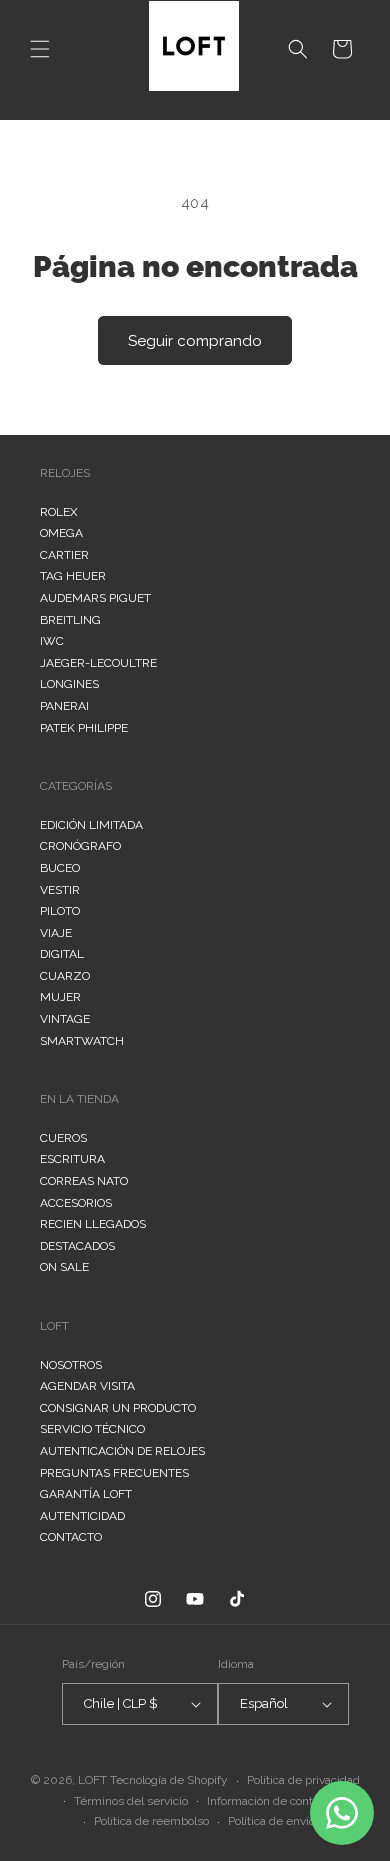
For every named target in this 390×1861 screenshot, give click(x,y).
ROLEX (59, 512)
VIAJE (56, 933)
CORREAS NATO (84, 1181)
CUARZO (65, 976)
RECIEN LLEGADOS (93, 1224)
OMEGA (61, 533)
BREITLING (70, 620)
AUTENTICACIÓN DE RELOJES (122, 1451)
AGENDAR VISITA (87, 1386)
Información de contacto (271, 1801)
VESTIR (60, 890)
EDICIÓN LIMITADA (91, 825)
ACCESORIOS (76, 1203)
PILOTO (60, 911)
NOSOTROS (71, 1365)
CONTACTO (71, 1537)
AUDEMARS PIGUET (95, 598)
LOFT (92, 1780)
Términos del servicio (131, 1801)
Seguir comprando (195, 341)
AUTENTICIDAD (82, 1516)
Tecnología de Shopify (169, 1780)
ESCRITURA (72, 1159)
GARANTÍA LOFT (86, 1494)
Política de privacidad (303, 1780)
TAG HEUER (73, 576)
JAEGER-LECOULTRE (98, 663)
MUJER (60, 997)
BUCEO (60, 868)
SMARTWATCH (82, 1041)
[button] (40, 49)
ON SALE (64, 1267)
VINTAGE (65, 1019)
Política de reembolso (151, 1821)
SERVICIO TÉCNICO (92, 1429)
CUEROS (63, 1138)
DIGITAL (62, 954)
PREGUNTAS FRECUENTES (114, 1473)
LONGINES (69, 684)
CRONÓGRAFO (80, 846)
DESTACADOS (77, 1246)
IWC (52, 641)
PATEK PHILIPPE (84, 728)
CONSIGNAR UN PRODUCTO (118, 1408)
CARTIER (64, 555)
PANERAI (64, 706)
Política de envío (271, 1821)
